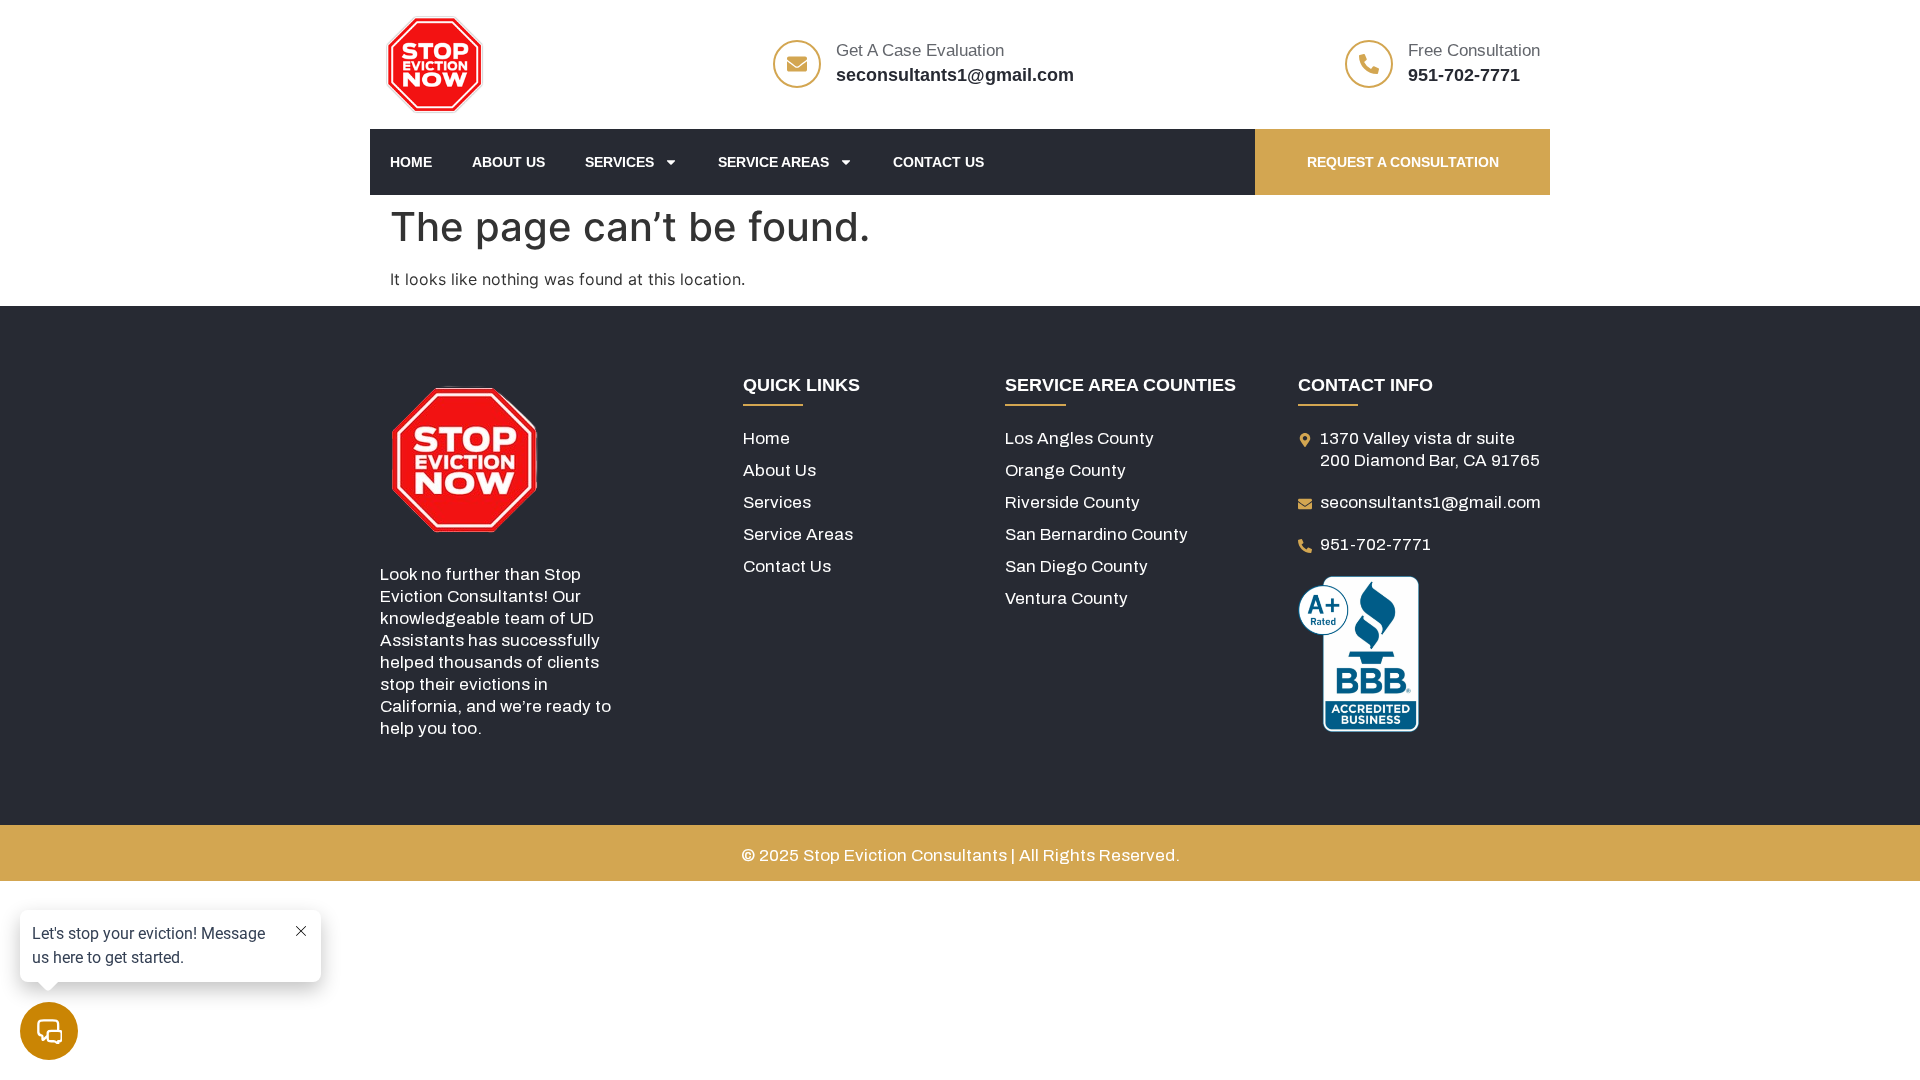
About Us (508, 162)
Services (619, 162)
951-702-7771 (1464, 75)
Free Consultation (1474, 50)
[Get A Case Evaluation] (797, 64)
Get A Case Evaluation (920, 50)
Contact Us (938, 162)
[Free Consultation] (1369, 64)
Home (411, 162)
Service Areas (773, 162)
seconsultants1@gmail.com (955, 75)
